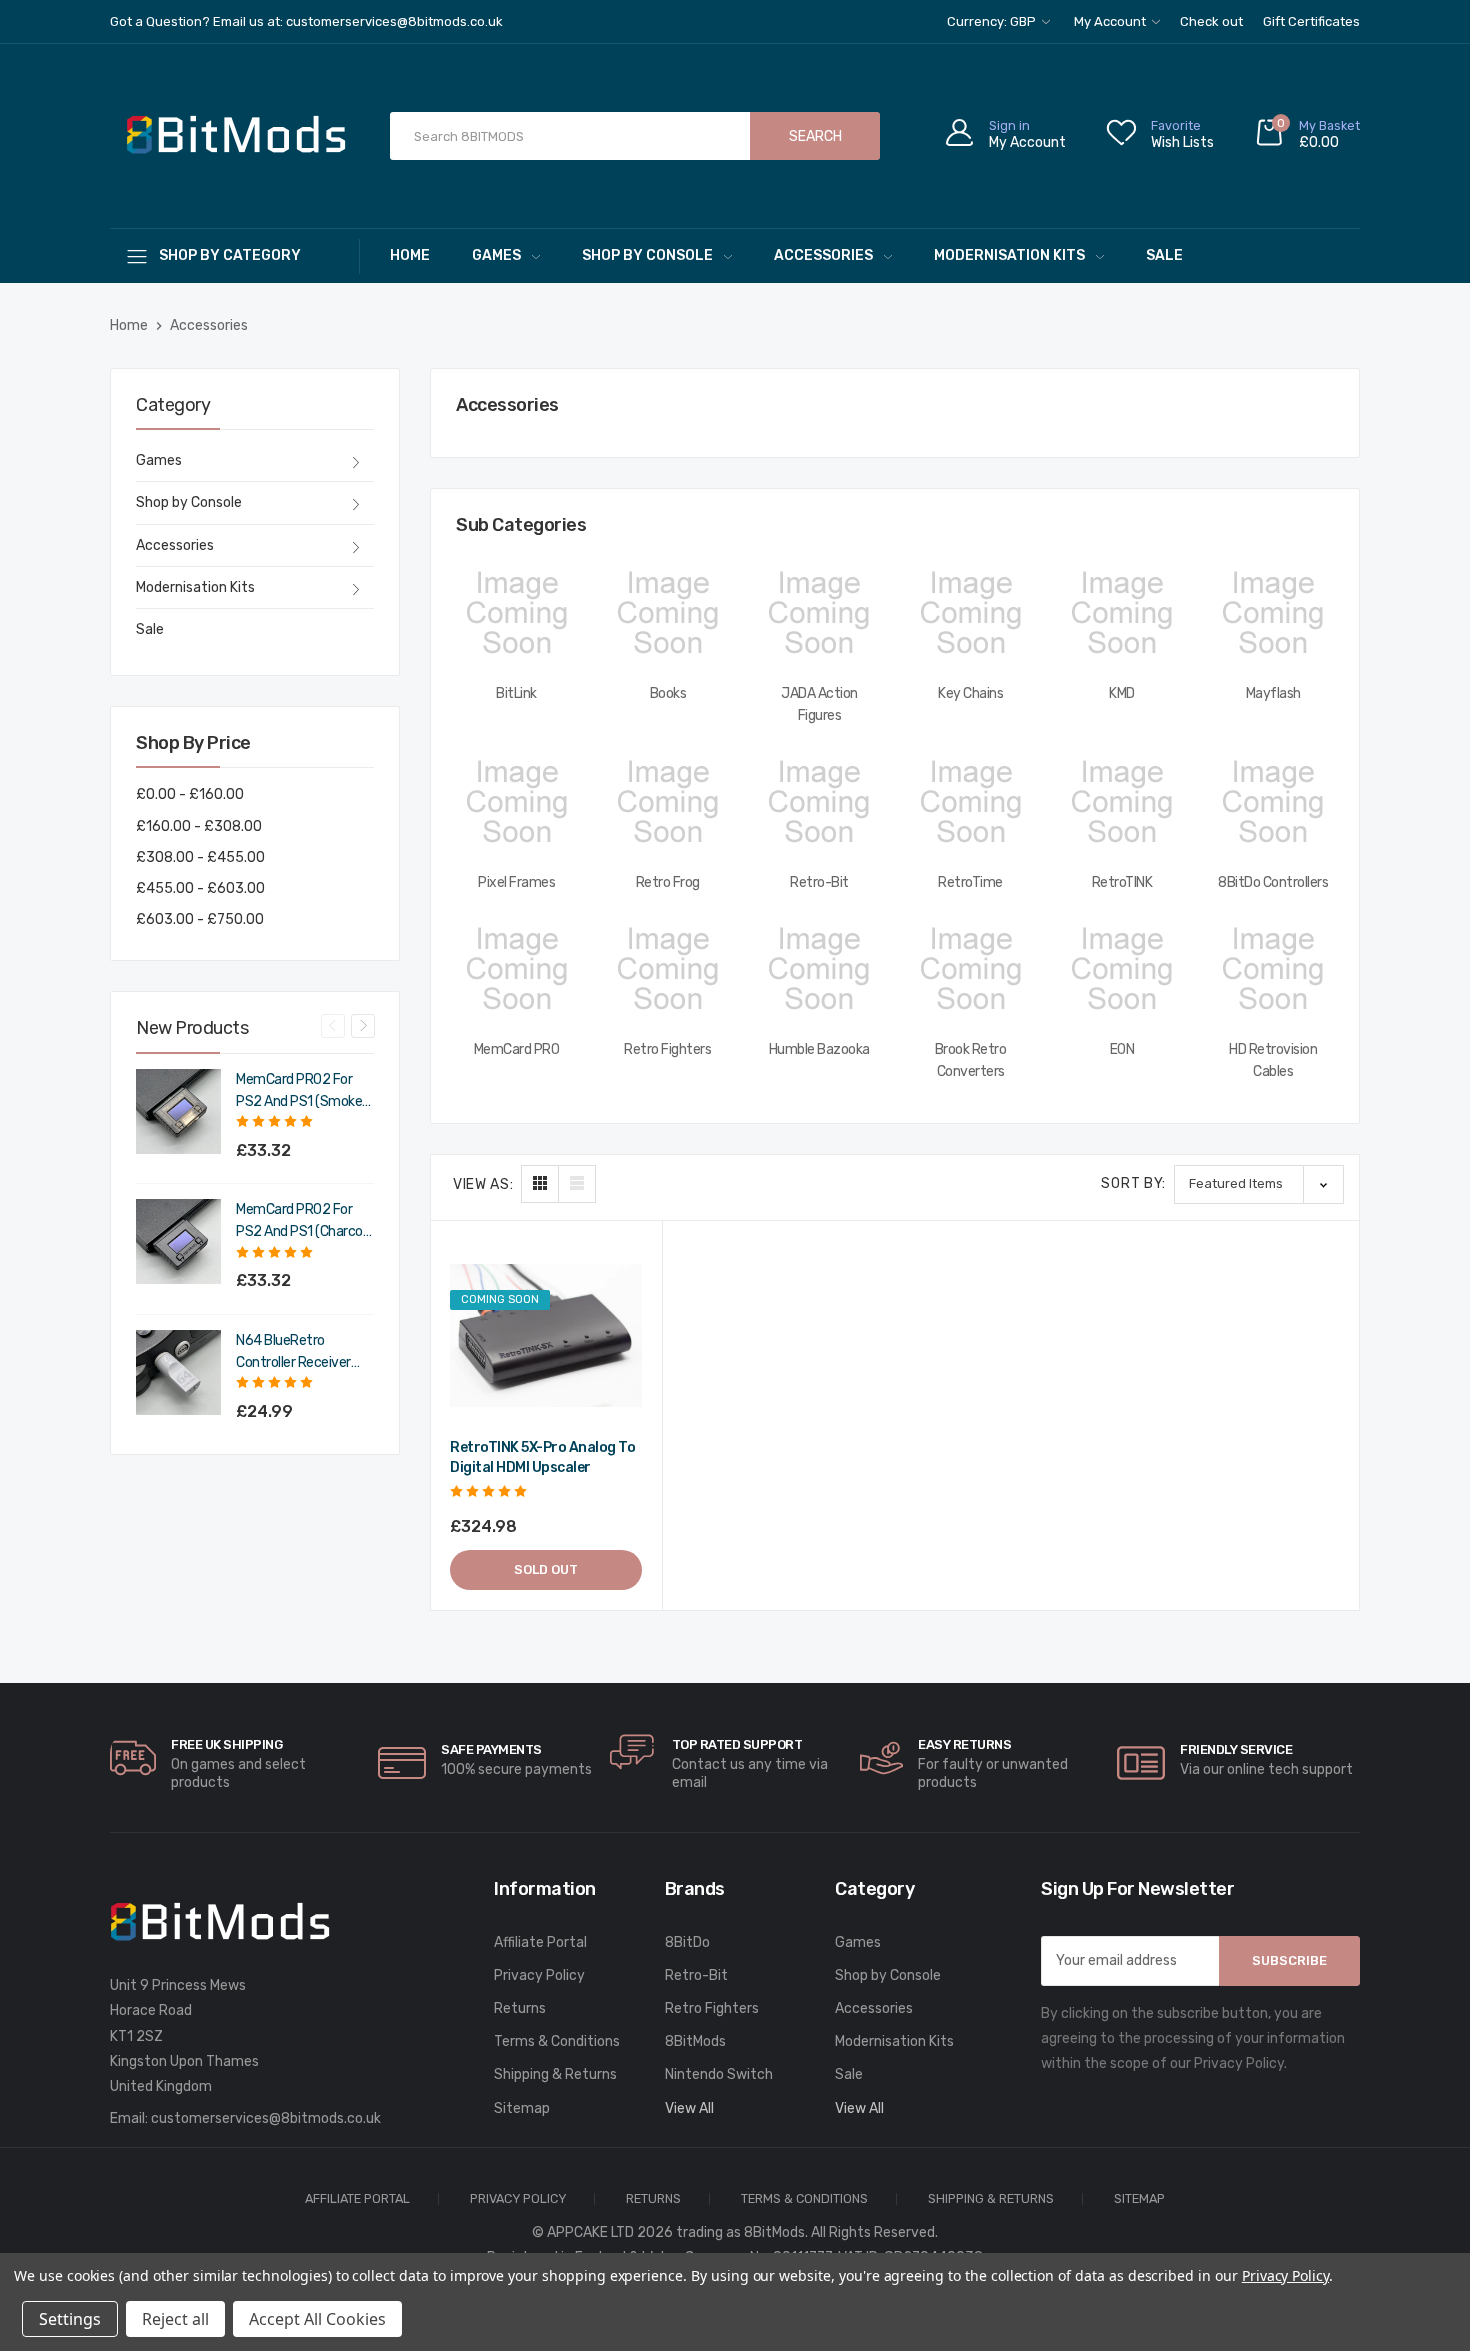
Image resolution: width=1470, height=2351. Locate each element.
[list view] (577, 1184)
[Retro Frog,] (667, 802)
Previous (333, 1026)
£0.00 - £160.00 (190, 794)
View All (689, 2108)
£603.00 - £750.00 (200, 919)
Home (410, 255)
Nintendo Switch (719, 2074)
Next (363, 1026)
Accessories (823, 255)
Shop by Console (647, 255)
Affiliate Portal (540, 1942)
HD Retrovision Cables (1273, 1060)
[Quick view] (624, 1342)
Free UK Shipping (226, 1744)
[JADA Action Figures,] (819, 613)
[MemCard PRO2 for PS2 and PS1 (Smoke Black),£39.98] (178, 1111)
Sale (1164, 255)
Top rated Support (737, 1744)
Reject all (175, 2319)
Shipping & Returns (555, 2074)
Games (496, 255)
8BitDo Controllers (1273, 882)
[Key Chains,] (970, 613)
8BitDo (687, 1942)
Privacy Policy (539, 1975)
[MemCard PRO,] (516, 969)
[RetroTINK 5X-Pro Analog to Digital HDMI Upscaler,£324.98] (546, 1336)
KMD (1122, 693)
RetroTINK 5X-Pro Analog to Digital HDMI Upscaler (542, 1457)
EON (1122, 1049)
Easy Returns (964, 1744)
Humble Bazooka (819, 1049)
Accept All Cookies (317, 2319)
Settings (70, 2319)
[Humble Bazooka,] (819, 969)
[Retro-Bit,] (819, 802)
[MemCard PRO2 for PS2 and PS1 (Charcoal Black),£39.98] (178, 1241)
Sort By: (1133, 1183)
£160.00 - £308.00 (199, 826)
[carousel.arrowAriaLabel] (133, 1758)
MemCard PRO (517, 1049)
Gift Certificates (1311, 21)
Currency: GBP (993, 21)
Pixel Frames (516, 882)
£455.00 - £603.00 (200, 888)
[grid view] (540, 1184)
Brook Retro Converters (971, 1060)
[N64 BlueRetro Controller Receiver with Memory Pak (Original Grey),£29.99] (178, 1372)
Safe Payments (491, 1749)
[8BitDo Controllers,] (1273, 802)
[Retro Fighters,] (667, 969)
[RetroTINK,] (1121, 802)
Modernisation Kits (1009, 255)
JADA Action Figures (819, 704)
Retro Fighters (667, 1049)
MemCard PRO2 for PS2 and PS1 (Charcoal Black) (304, 1222)
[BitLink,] (516, 613)
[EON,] (1121, 969)
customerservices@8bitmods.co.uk (266, 2118)
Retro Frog (668, 882)
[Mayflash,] (1273, 613)
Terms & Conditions (557, 2041)
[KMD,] (1121, 613)
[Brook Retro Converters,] (970, 969)
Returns (520, 2008)
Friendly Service (1236, 1749)
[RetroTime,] (970, 802)
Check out (1211, 21)
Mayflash (1273, 693)
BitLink (516, 693)
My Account (1111, 21)
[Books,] (667, 613)
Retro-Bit (819, 882)
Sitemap (522, 2108)
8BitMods (695, 2041)
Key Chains (970, 693)
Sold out (546, 1569)
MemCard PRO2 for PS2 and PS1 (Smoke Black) (299, 1092)
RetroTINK (1122, 882)
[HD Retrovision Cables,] (1273, 969)
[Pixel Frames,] (516, 802)
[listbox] (1259, 1184)
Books (668, 693)
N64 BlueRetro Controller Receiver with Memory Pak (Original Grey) (293, 1353)
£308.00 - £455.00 (200, 857)
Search (815, 136)
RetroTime (970, 882)
